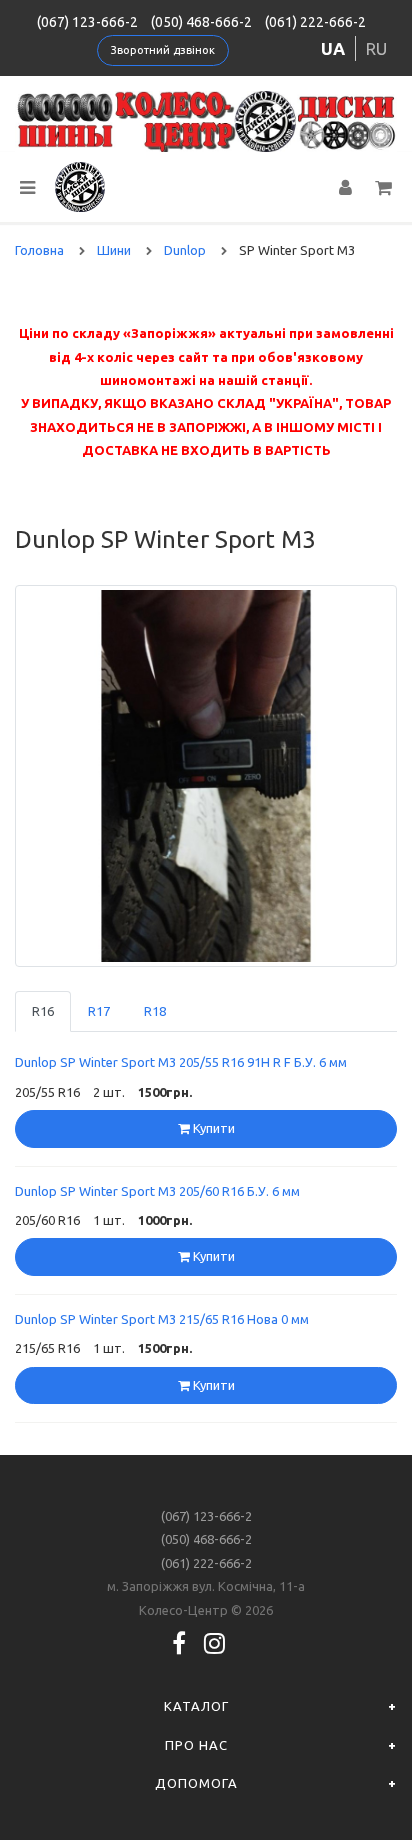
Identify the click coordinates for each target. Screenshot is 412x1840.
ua (333, 48)
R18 (155, 1011)
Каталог (196, 1706)
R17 (99, 1011)
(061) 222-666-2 (315, 22)
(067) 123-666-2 (87, 22)
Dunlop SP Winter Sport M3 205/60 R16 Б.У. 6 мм (157, 1191)
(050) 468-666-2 (201, 22)
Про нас (196, 1745)
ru (376, 48)
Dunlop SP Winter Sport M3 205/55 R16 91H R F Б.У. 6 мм (181, 1062)
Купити (212, 1128)
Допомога (196, 1783)
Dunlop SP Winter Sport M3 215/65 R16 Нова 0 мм (162, 1319)
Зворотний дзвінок (163, 50)
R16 (43, 1011)
